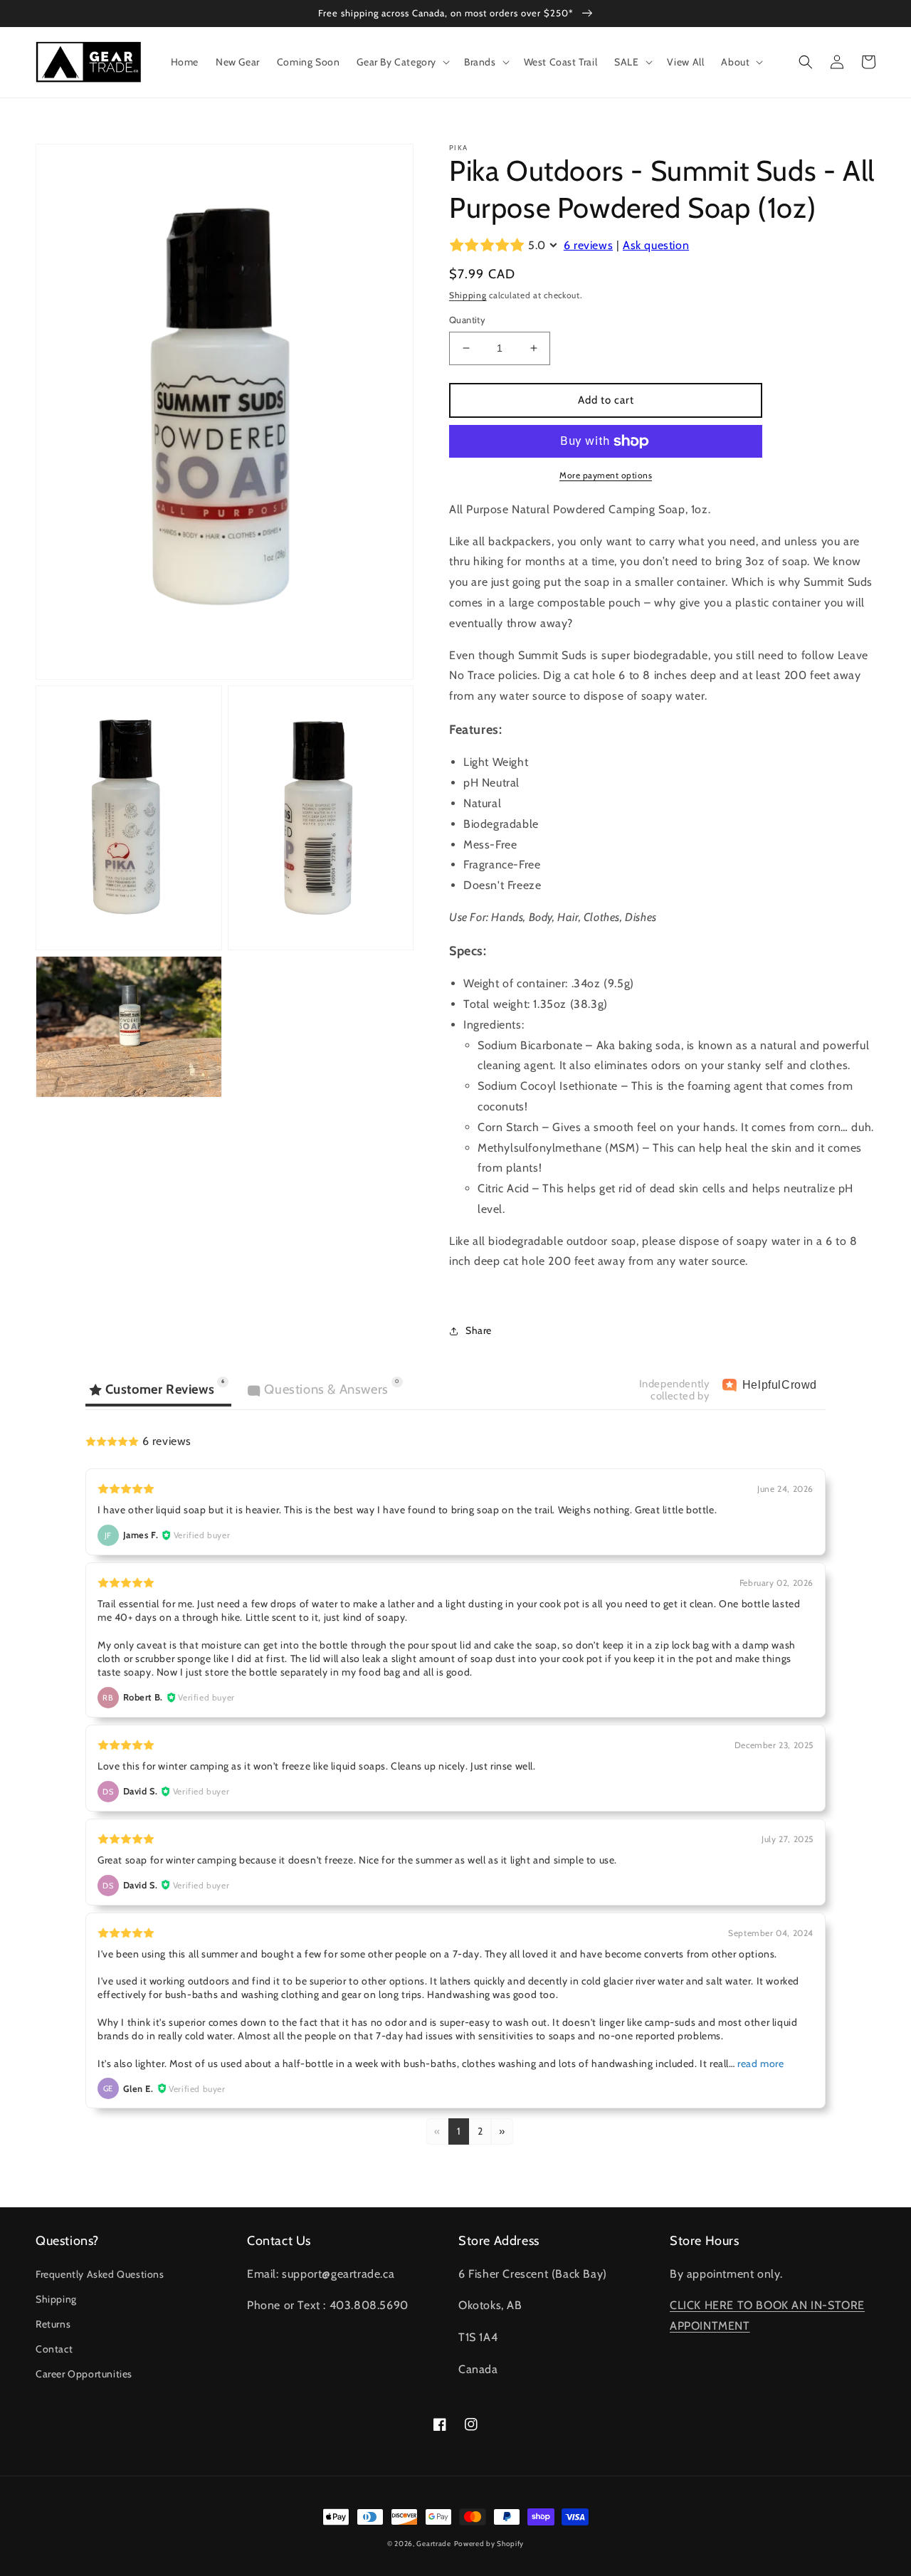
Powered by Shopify (489, 2544)
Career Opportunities (84, 2374)
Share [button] (479, 1330)
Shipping (468, 295)
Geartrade (433, 2544)
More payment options (606, 475)
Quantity (467, 320)
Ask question (656, 245)
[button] (402, 62)
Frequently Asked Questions (100, 2274)
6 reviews (588, 245)
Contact (54, 2349)
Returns (53, 2324)
